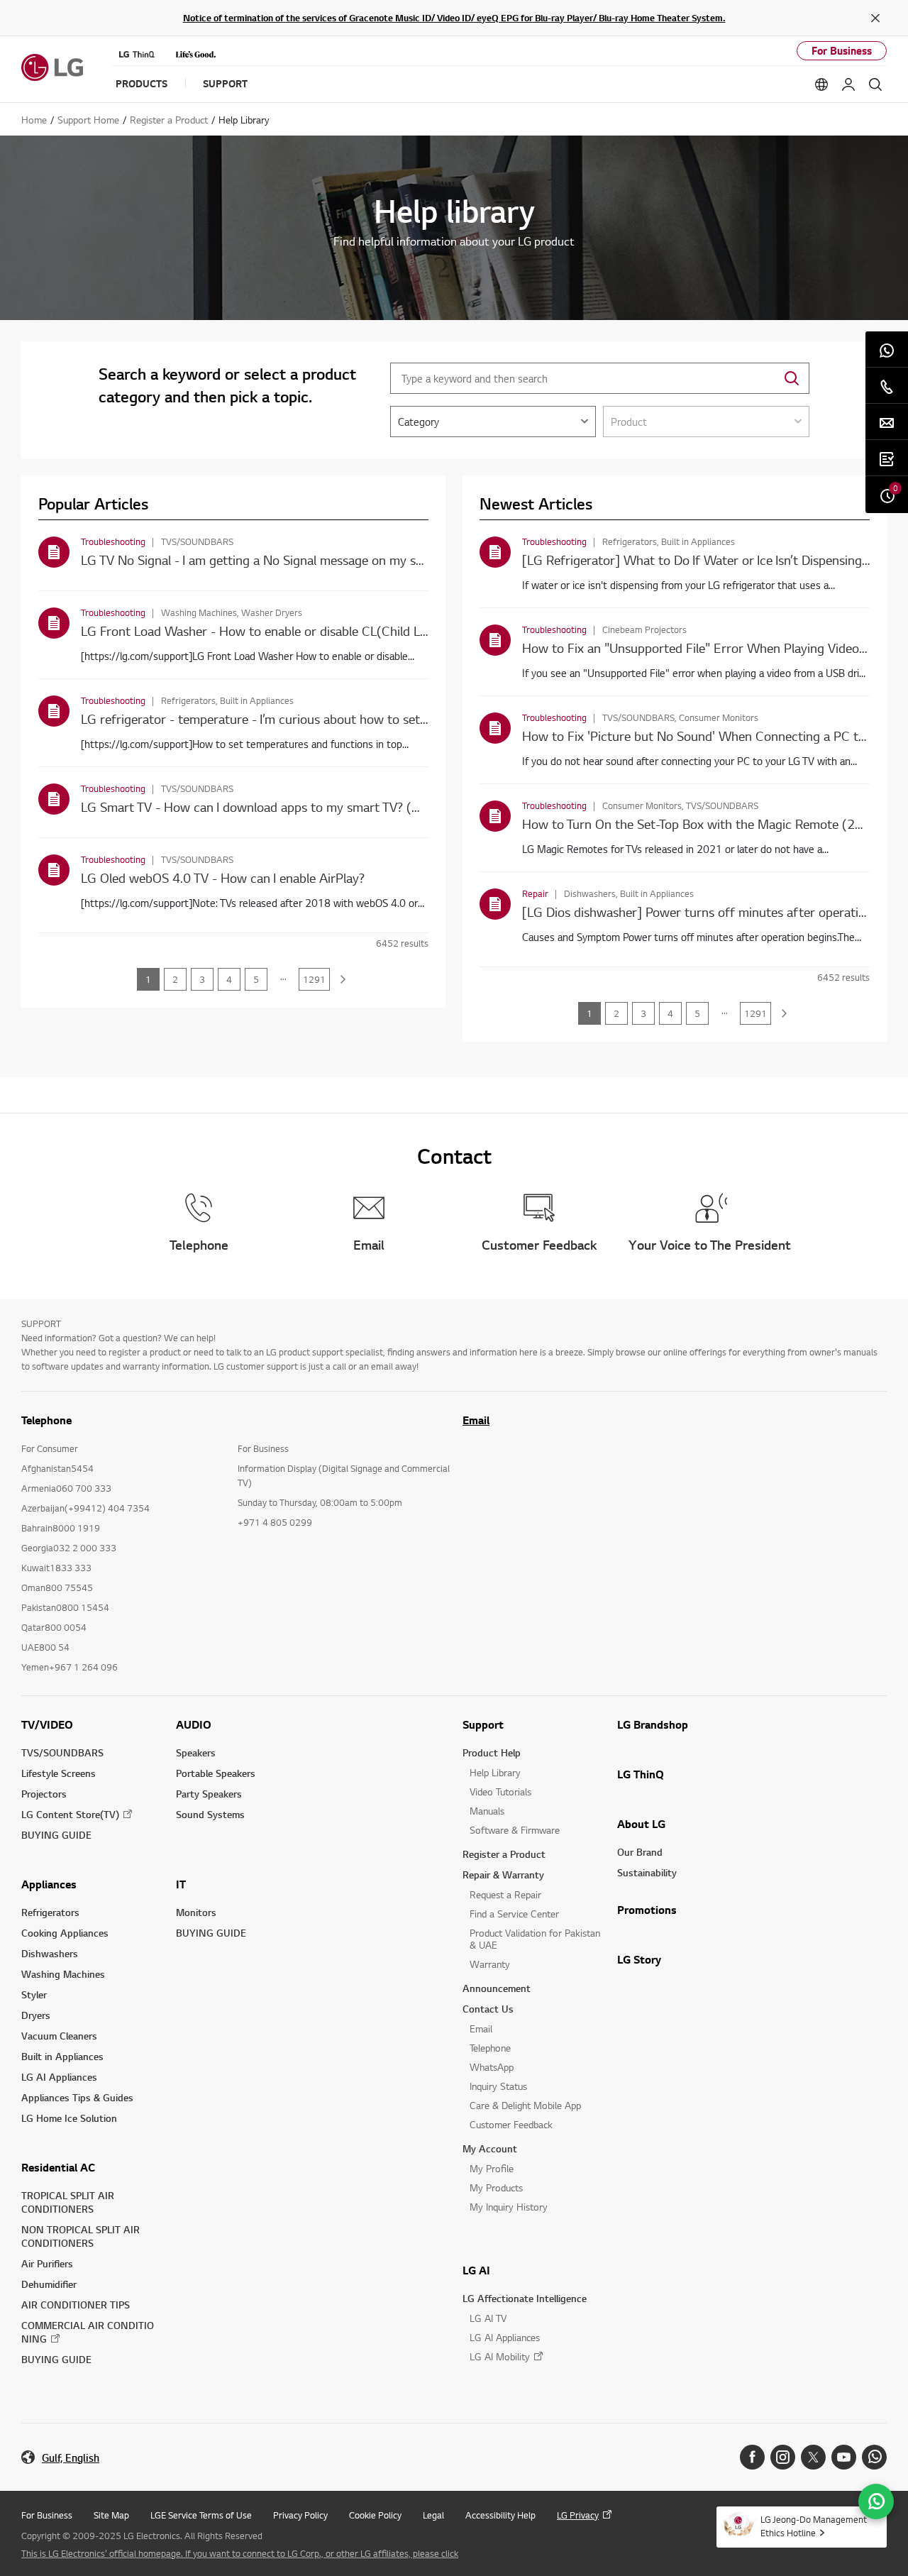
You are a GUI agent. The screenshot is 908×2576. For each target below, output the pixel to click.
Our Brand (640, 1852)
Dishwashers (50, 1953)
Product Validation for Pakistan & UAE (535, 1939)
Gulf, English (71, 2458)
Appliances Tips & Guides (77, 2097)
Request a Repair (505, 1894)
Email (476, 1420)
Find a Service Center (514, 1914)
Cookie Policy (375, 2515)
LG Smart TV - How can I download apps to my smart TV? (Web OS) (271, 807)
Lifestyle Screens (59, 1773)
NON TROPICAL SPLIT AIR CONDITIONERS (81, 2236)
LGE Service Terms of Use (201, 2515)
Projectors (44, 1794)
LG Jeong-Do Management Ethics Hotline (814, 2526)
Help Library (495, 1772)
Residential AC (58, 2167)
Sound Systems (210, 1814)
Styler (34, 1994)
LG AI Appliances (59, 2077)
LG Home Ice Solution (69, 2118)
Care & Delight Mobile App (525, 2105)
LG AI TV (488, 2318)
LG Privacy (578, 2515)
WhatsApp (492, 2067)
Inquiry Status (498, 2086)
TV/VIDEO (47, 1724)
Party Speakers (209, 1794)
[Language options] (821, 84)
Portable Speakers (216, 1773)
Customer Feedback (511, 2124)
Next (343, 979)
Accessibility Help (500, 2515)
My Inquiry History (509, 2207)
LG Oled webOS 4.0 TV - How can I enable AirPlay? (223, 877)
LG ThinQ (641, 1774)
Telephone (490, 2048)
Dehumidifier (49, 2284)
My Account (490, 2148)
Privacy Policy (300, 2515)
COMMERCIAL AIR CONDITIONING (88, 2332)
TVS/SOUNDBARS (62, 1752)
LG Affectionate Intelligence (525, 2298)
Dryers (36, 2015)
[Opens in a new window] (752, 2457)
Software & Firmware (515, 1830)
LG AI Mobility (500, 2356)
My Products (496, 2187)
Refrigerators (50, 1912)
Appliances (49, 1884)
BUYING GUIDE (56, 1835)
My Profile (492, 2168)
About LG (641, 1824)
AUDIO (194, 1724)
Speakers (196, 1752)
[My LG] (848, 84)
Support (483, 1724)
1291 (314, 979)
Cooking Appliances (65, 1933)
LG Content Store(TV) (70, 1814)
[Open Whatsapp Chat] (876, 2501)
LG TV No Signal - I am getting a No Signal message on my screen (264, 560)
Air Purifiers (47, 2263)
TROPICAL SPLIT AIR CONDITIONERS (68, 2202)
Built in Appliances (62, 2056)
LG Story (639, 1959)
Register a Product (504, 1854)
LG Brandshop (653, 1724)
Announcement (497, 1988)
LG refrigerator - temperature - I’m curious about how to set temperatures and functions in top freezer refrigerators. (410, 719)
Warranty (490, 1964)
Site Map (111, 2515)
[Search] (875, 84)
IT (181, 1884)
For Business (842, 51)
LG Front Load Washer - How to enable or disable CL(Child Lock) (263, 631)
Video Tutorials (500, 1791)
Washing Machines (63, 1974)
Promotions (647, 1910)
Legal (433, 2515)
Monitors (196, 1912)
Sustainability (647, 1872)
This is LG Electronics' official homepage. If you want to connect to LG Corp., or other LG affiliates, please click (240, 2553)
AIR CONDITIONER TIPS (76, 2305)
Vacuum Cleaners (59, 2036)
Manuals (487, 1811)
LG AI (476, 2270)
